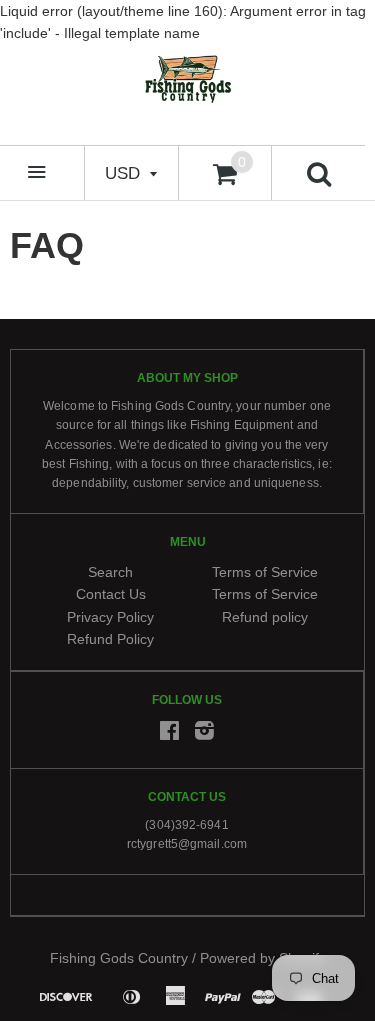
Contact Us (111, 594)
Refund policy (265, 616)
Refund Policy (110, 639)
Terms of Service (265, 572)
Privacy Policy (110, 616)
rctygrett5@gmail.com (187, 844)
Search (110, 572)
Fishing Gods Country (119, 958)
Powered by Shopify (263, 958)
